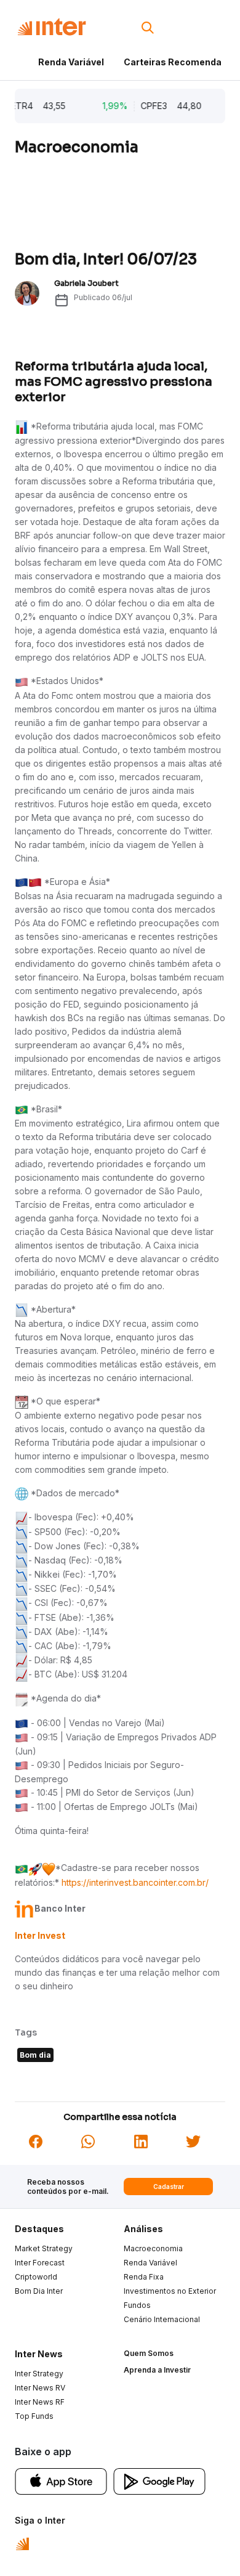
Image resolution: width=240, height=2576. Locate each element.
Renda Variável (71, 62)
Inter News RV (40, 2388)
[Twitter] (193, 2141)
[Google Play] (159, 2480)
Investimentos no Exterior (170, 2291)
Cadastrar (169, 2187)
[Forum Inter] (22, 2543)
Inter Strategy (39, 2374)
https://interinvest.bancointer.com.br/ (135, 1882)
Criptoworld (36, 2277)
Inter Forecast (40, 2263)
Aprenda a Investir (157, 2370)
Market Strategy (44, 2248)
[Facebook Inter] (36, 2141)
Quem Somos (149, 2353)
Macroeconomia (153, 2248)
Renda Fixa (144, 2277)
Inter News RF (40, 2402)
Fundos (137, 2305)
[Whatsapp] (88, 2141)
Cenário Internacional (162, 2319)
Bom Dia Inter (39, 2291)
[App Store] (61, 2480)
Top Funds (34, 2416)
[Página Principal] (52, 27)
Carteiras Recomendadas (181, 62)
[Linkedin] (141, 2141)
